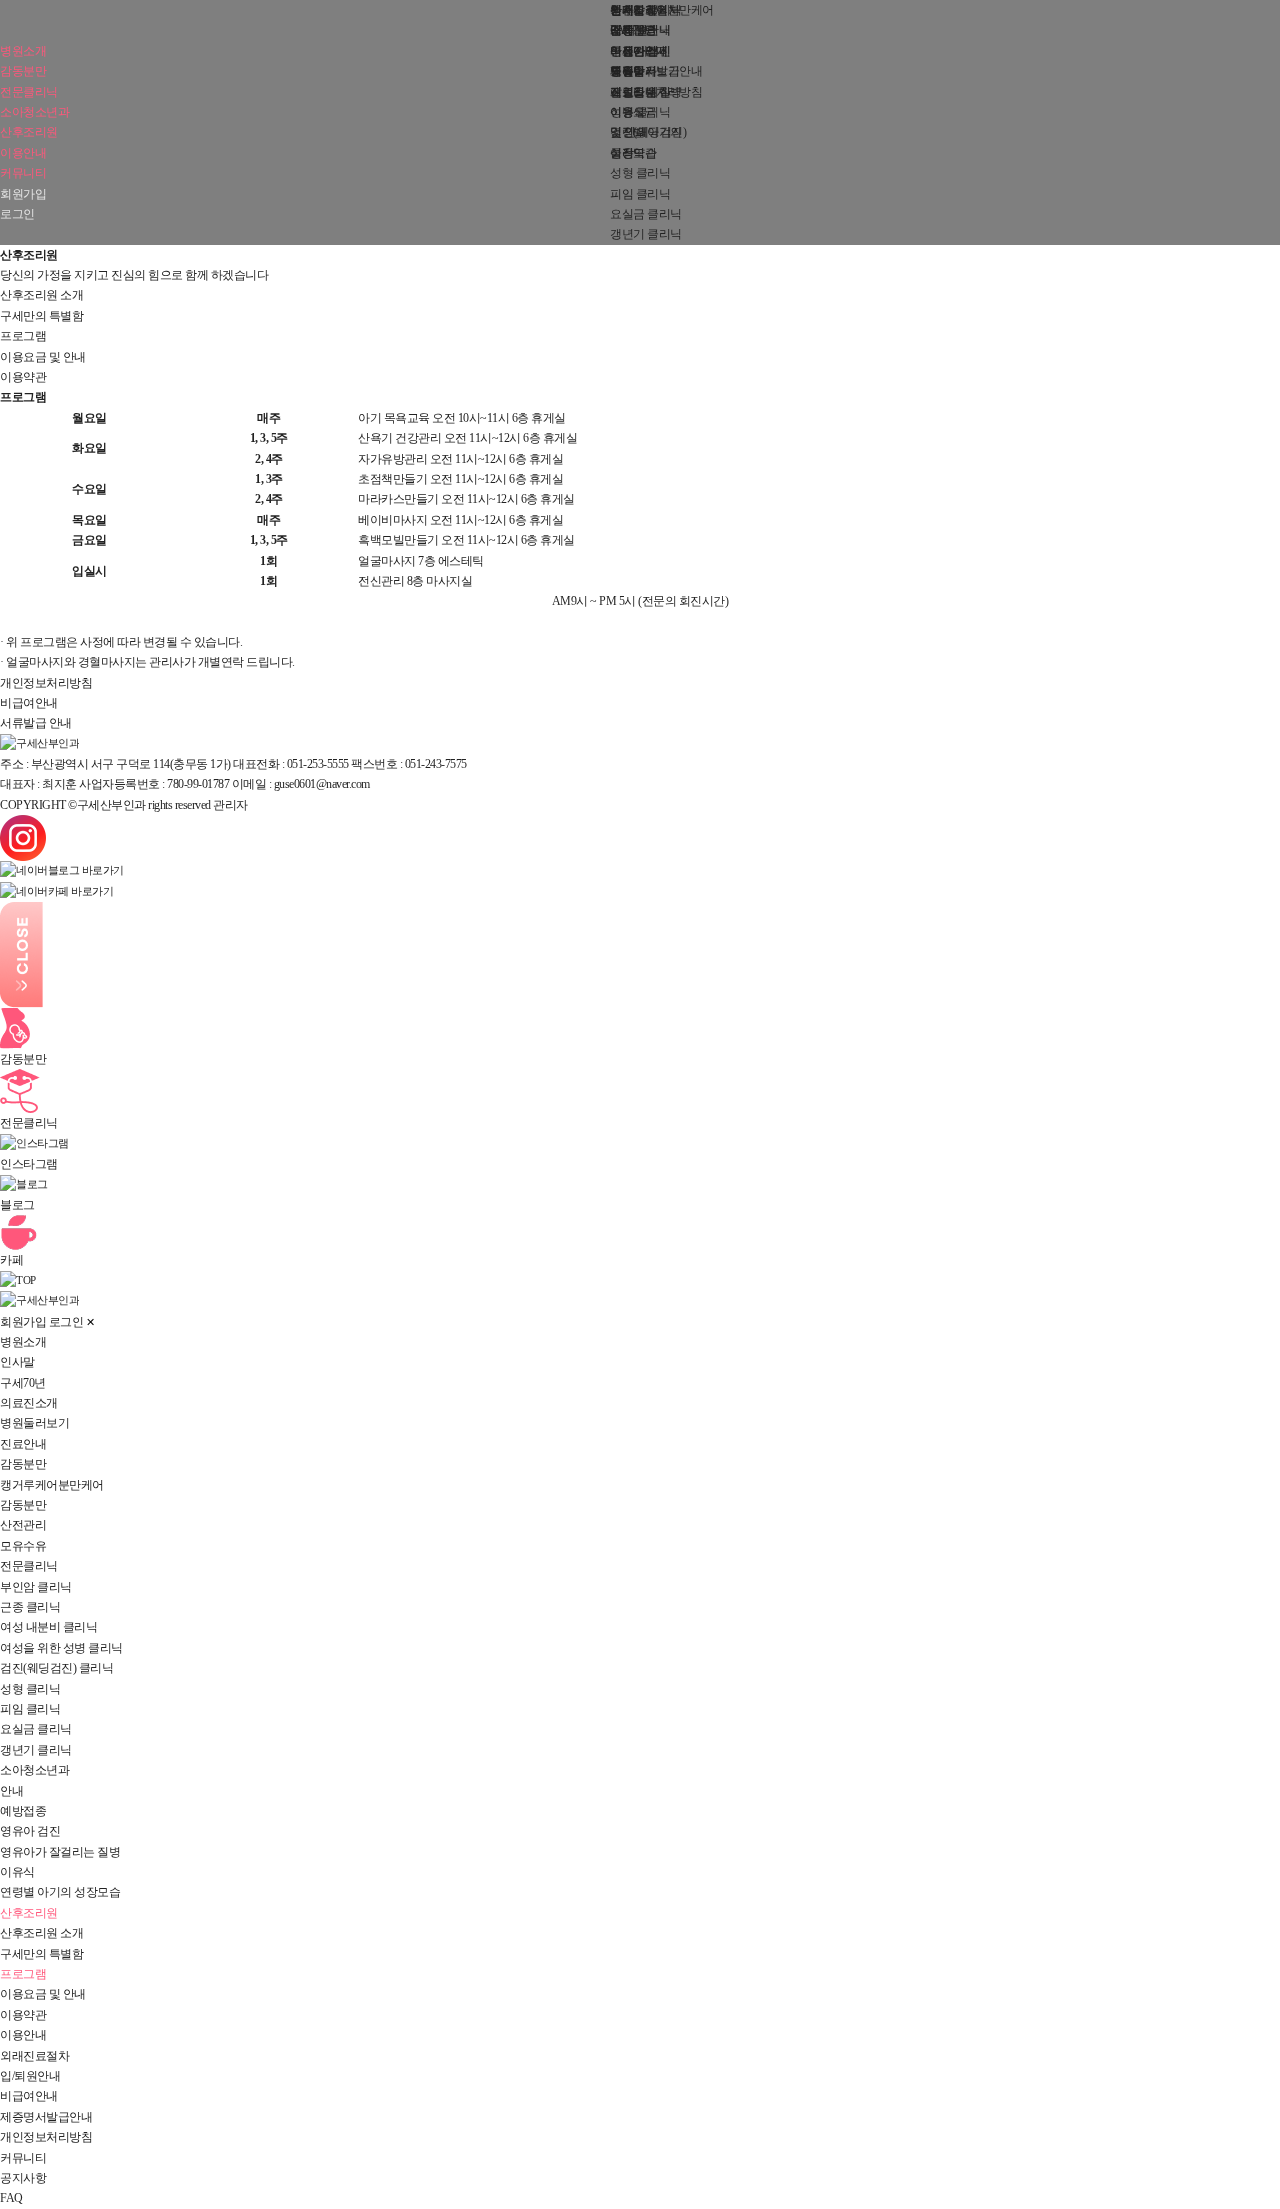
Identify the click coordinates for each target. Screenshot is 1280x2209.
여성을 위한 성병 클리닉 (61, 1648)
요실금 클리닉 (646, 214)
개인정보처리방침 (656, 92)
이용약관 (633, 153)
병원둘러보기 (34, 1423)
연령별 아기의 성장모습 (60, 1892)
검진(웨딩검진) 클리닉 (56, 1668)
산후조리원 (29, 132)
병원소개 (23, 51)
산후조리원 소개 (41, 295)
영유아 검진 (30, 1831)
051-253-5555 (318, 764)
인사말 (17, 1362)
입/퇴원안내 (30, 2076)
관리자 (230, 805)
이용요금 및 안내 (43, 357)
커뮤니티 (23, 173)
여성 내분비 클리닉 (48, 1627)
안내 (11, 1791)
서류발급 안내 (36, 723)
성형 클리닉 (640, 173)
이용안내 (23, 153)
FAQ (621, 30)
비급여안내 (639, 51)
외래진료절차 (34, 2056)
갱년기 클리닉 (646, 234)
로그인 (17, 214)
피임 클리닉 (640, 194)
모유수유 (23, 1546)
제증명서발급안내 (656, 71)
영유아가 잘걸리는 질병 (60, 1852)
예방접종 (23, 1811)
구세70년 (23, 1383)
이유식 (17, 1872)
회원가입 (23, 194)
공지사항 (633, 10)
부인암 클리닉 (36, 1587)
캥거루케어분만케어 (52, 1485)
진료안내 (23, 1444)
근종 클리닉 (30, 1607)
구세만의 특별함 (41, 316)
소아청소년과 (34, 112)
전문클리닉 (29, 92)
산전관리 (23, 1525)
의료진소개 (29, 1403)
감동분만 (23, 71)
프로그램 (23, 336)
